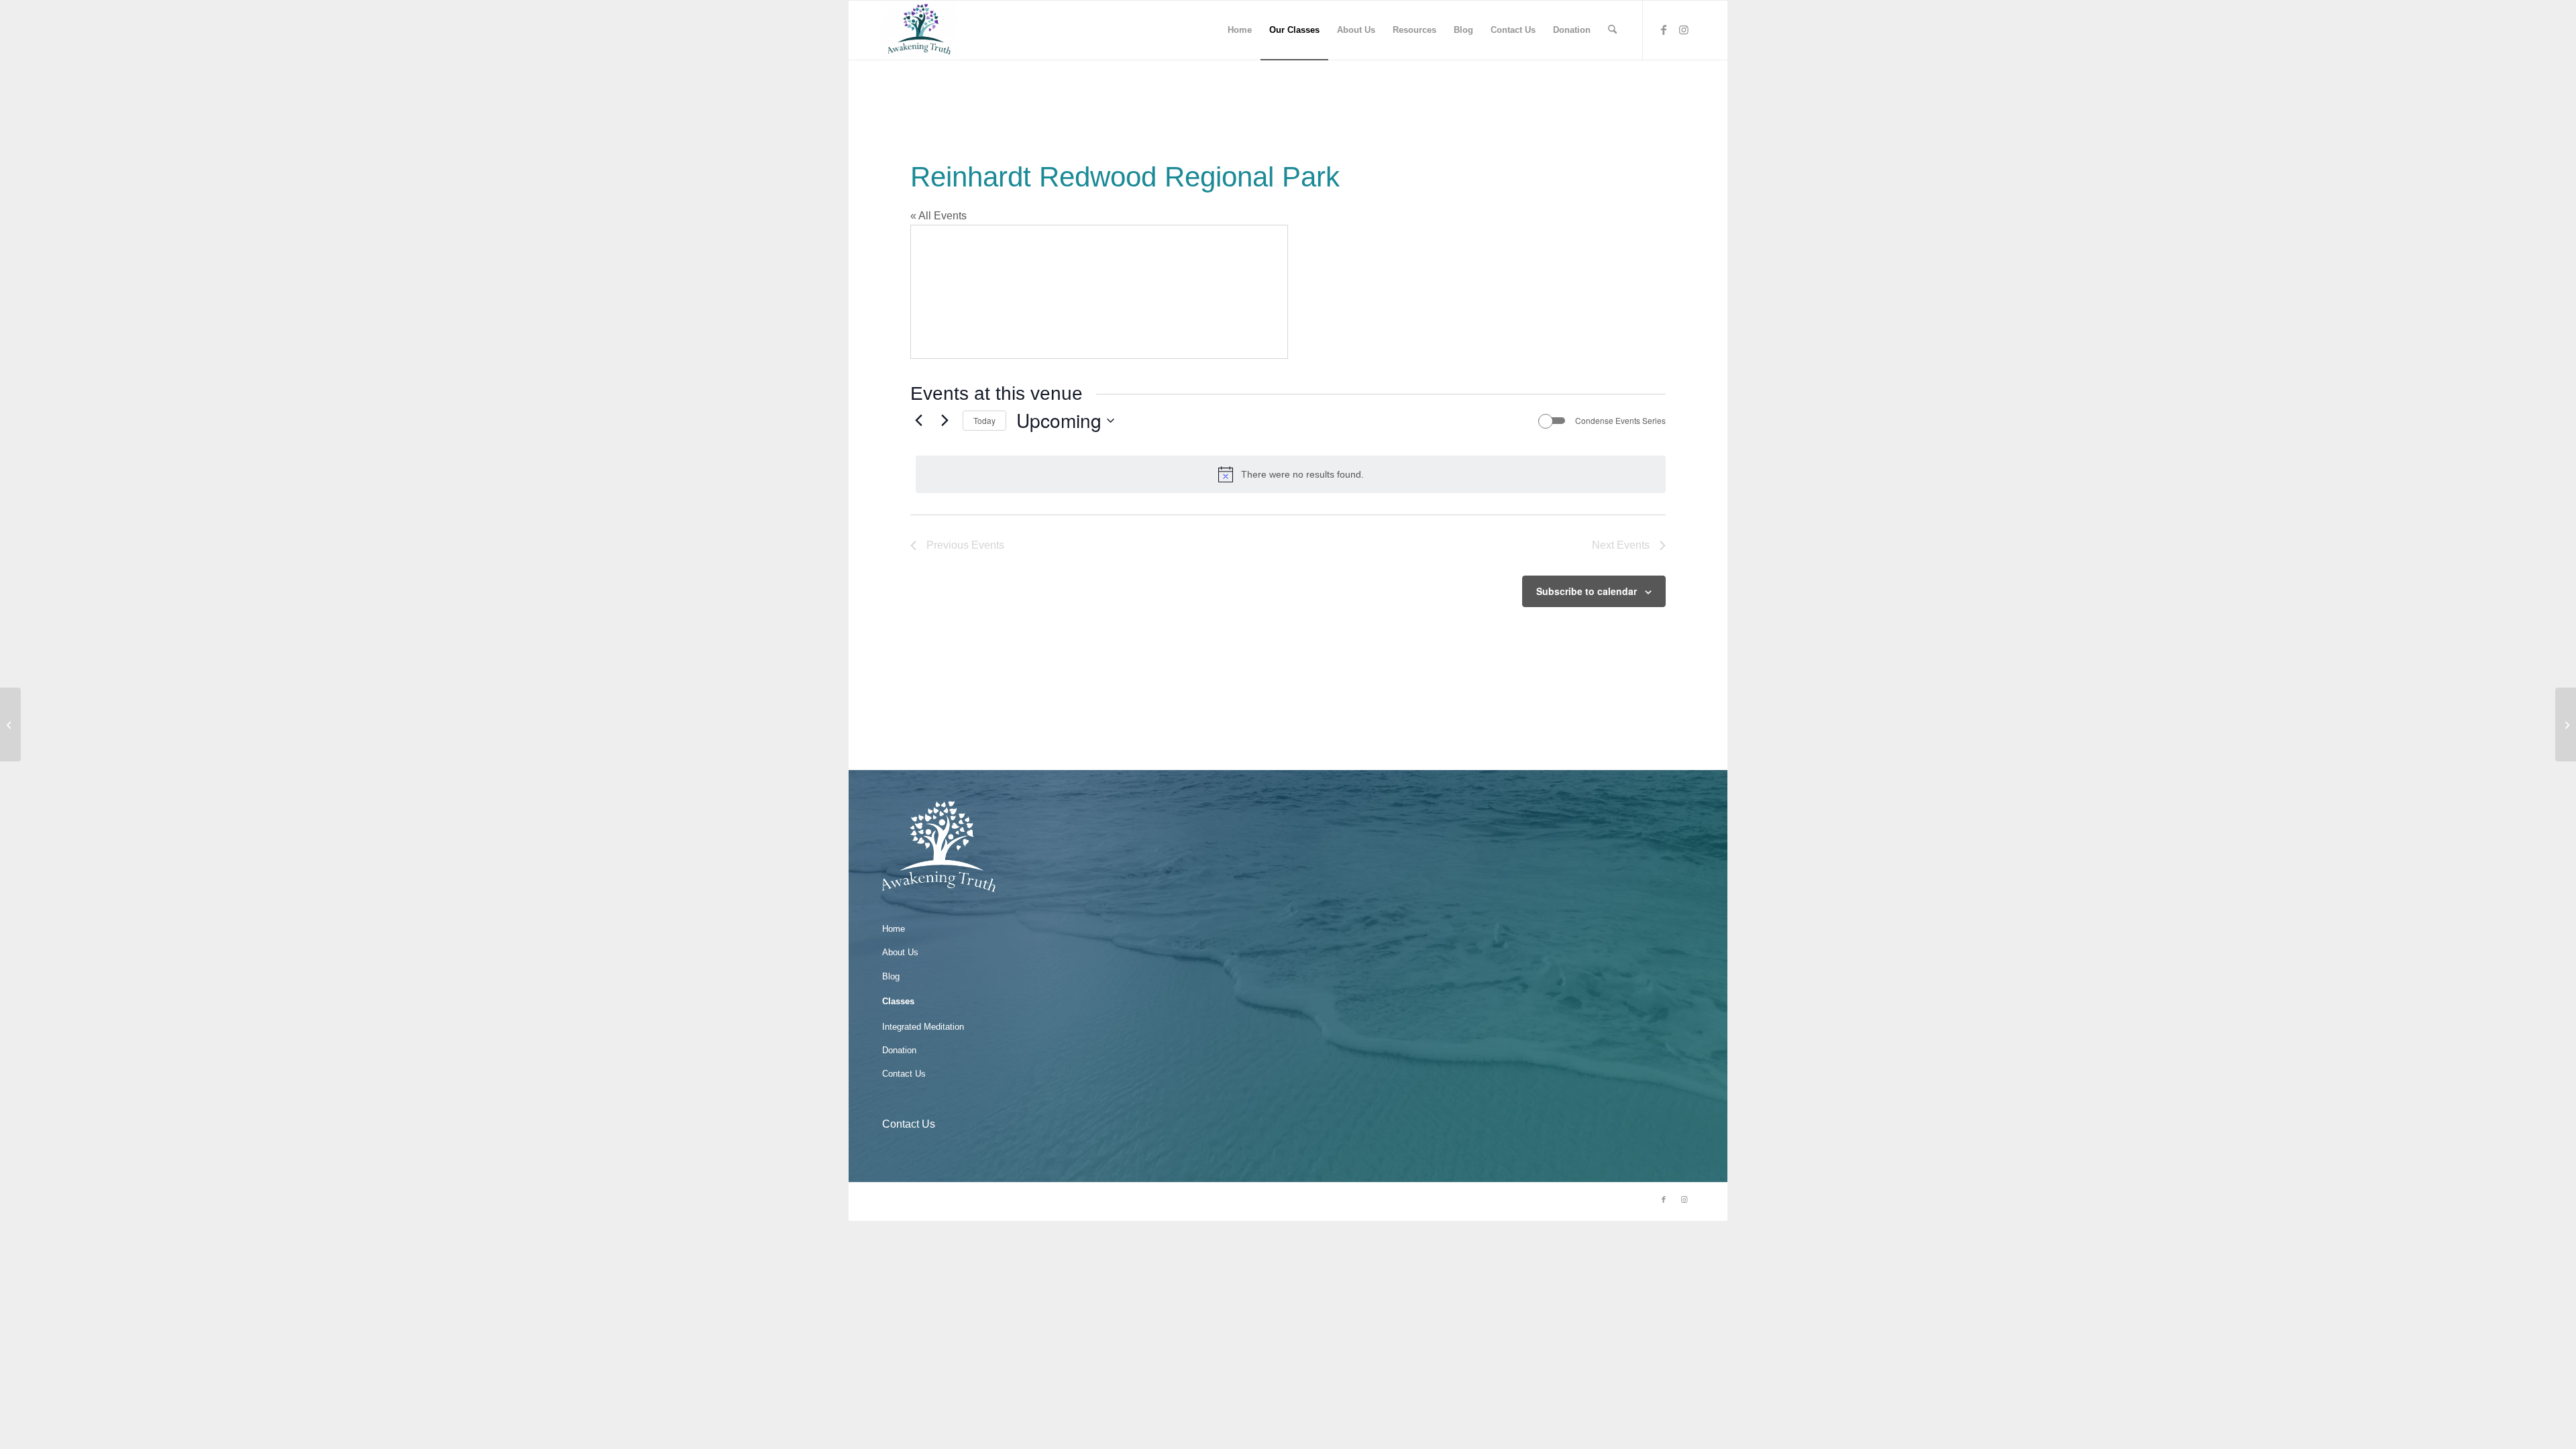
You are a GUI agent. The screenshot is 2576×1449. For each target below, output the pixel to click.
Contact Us (904, 1074)
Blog (891, 976)
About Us (900, 952)
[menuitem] (1240, 30)
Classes (898, 1001)
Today (984, 420)
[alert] (1291, 474)
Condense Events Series (1620, 421)
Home (894, 929)
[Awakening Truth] (919, 30)
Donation (899, 1050)
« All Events (938, 216)
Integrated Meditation (923, 1027)
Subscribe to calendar (1587, 591)
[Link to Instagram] (1684, 30)
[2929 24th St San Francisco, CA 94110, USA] (10, 724)
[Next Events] (945, 421)
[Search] (1612, 30)
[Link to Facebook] (1664, 30)
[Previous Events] (918, 421)
